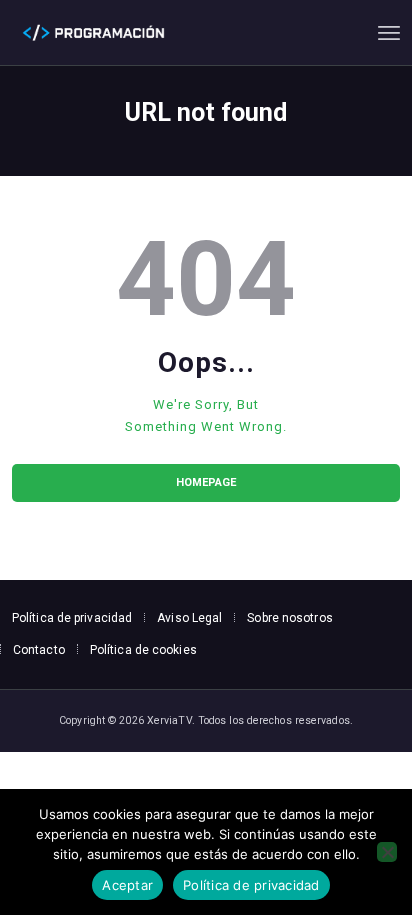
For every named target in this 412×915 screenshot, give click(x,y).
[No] (387, 852)
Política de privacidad (251, 885)
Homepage (206, 482)
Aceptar (127, 885)
